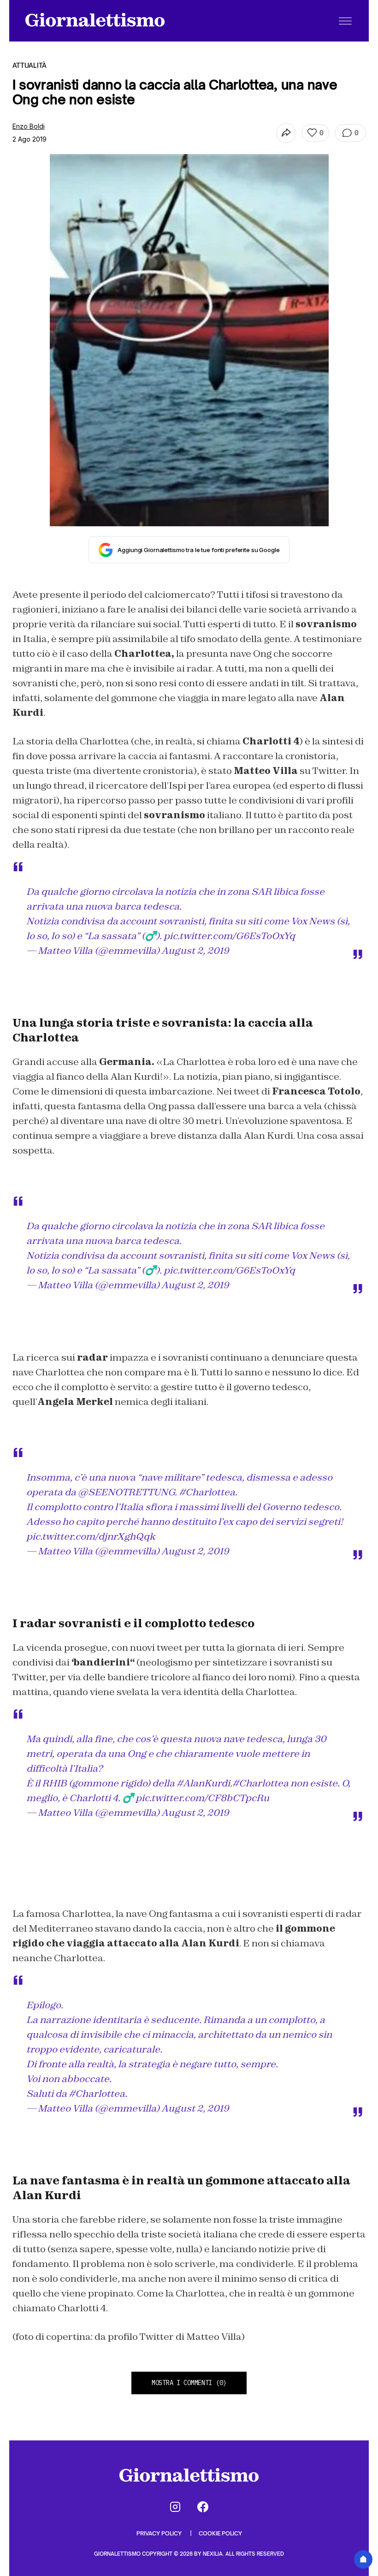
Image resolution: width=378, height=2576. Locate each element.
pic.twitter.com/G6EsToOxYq (229, 936)
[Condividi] (286, 133)
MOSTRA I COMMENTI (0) (189, 2383)
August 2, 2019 (195, 951)
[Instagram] (175, 2507)
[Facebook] (203, 2507)
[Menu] (345, 21)
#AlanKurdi (203, 1783)
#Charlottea (207, 1492)
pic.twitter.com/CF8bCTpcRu (202, 1798)
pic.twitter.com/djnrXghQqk (91, 1536)
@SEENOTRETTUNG (126, 1492)
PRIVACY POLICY (160, 2533)
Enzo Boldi (29, 126)
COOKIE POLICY (220, 2533)
